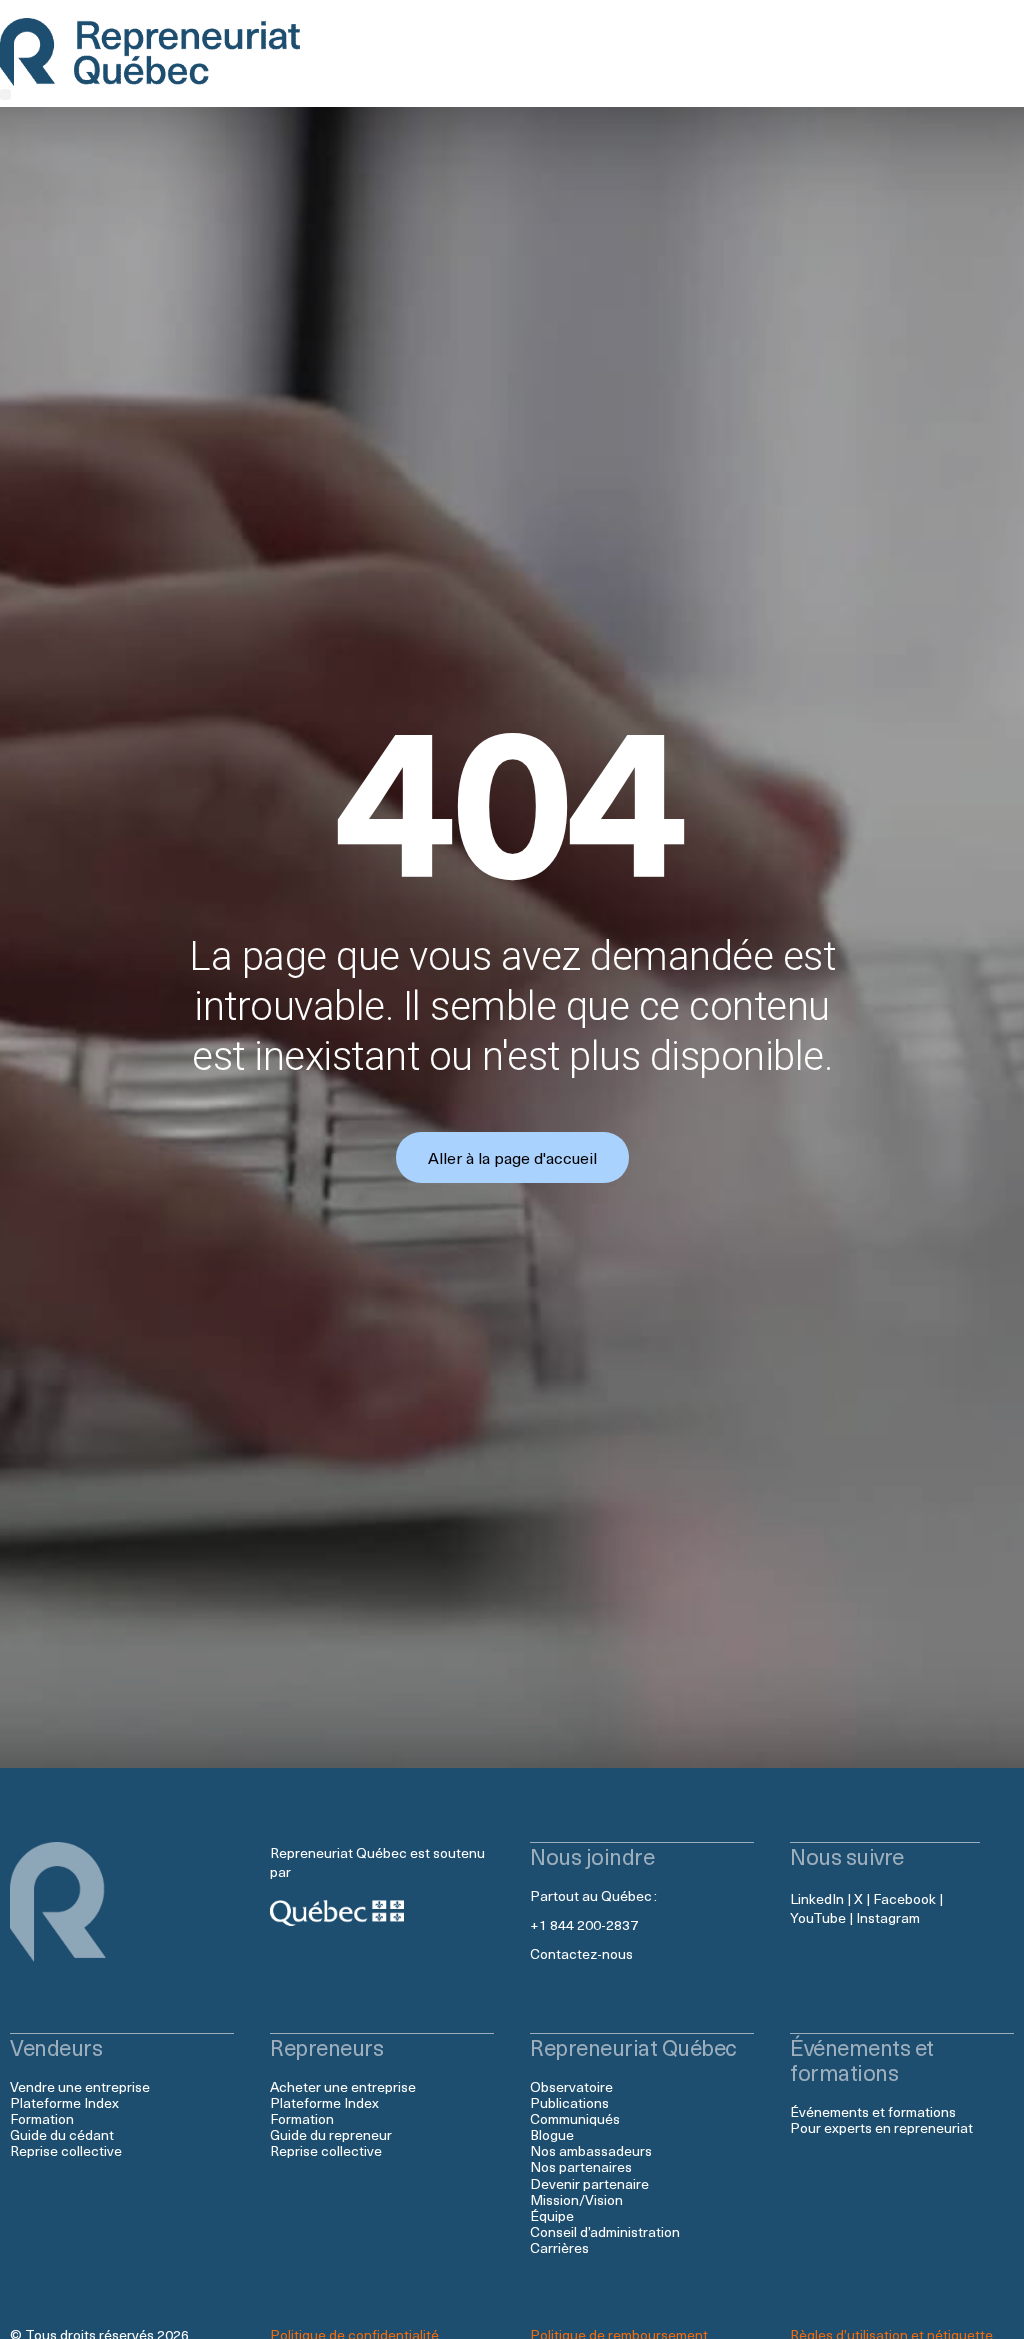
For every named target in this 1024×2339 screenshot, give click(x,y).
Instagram (888, 1917)
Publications (569, 2102)
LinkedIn (817, 1898)
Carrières (559, 2247)
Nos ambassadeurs (591, 2150)
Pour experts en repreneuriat (881, 2127)
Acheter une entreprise (343, 2086)
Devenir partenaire (589, 2183)
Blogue (552, 2134)
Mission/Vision (576, 2199)
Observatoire (571, 2086)
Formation (42, 2118)
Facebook (904, 1898)
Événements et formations (873, 2111)
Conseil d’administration (605, 2231)
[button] (5, 94)
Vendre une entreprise (80, 2086)
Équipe (552, 2215)
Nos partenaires (581, 2166)
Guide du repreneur (331, 2134)
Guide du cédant (62, 2134)
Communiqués (575, 2118)
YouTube (818, 1917)
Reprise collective (66, 2150)
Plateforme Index (64, 2102)
